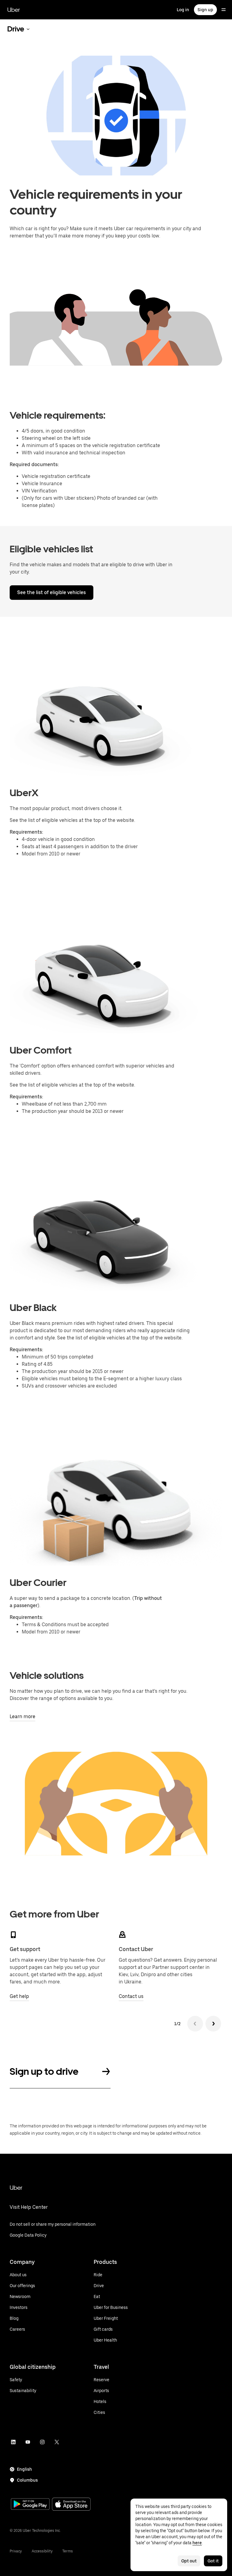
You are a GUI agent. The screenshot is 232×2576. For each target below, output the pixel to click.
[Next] (213, 2024)
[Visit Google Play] (30, 2505)
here (197, 2543)
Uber (14, 10)
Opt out (189, 2561)
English (24, 2469)
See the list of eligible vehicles (52, 592)
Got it (213, 2561)
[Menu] (224, 10)
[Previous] (195, 2024)
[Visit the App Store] (71, 2505)
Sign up (205, 10)
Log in (183, 10)
